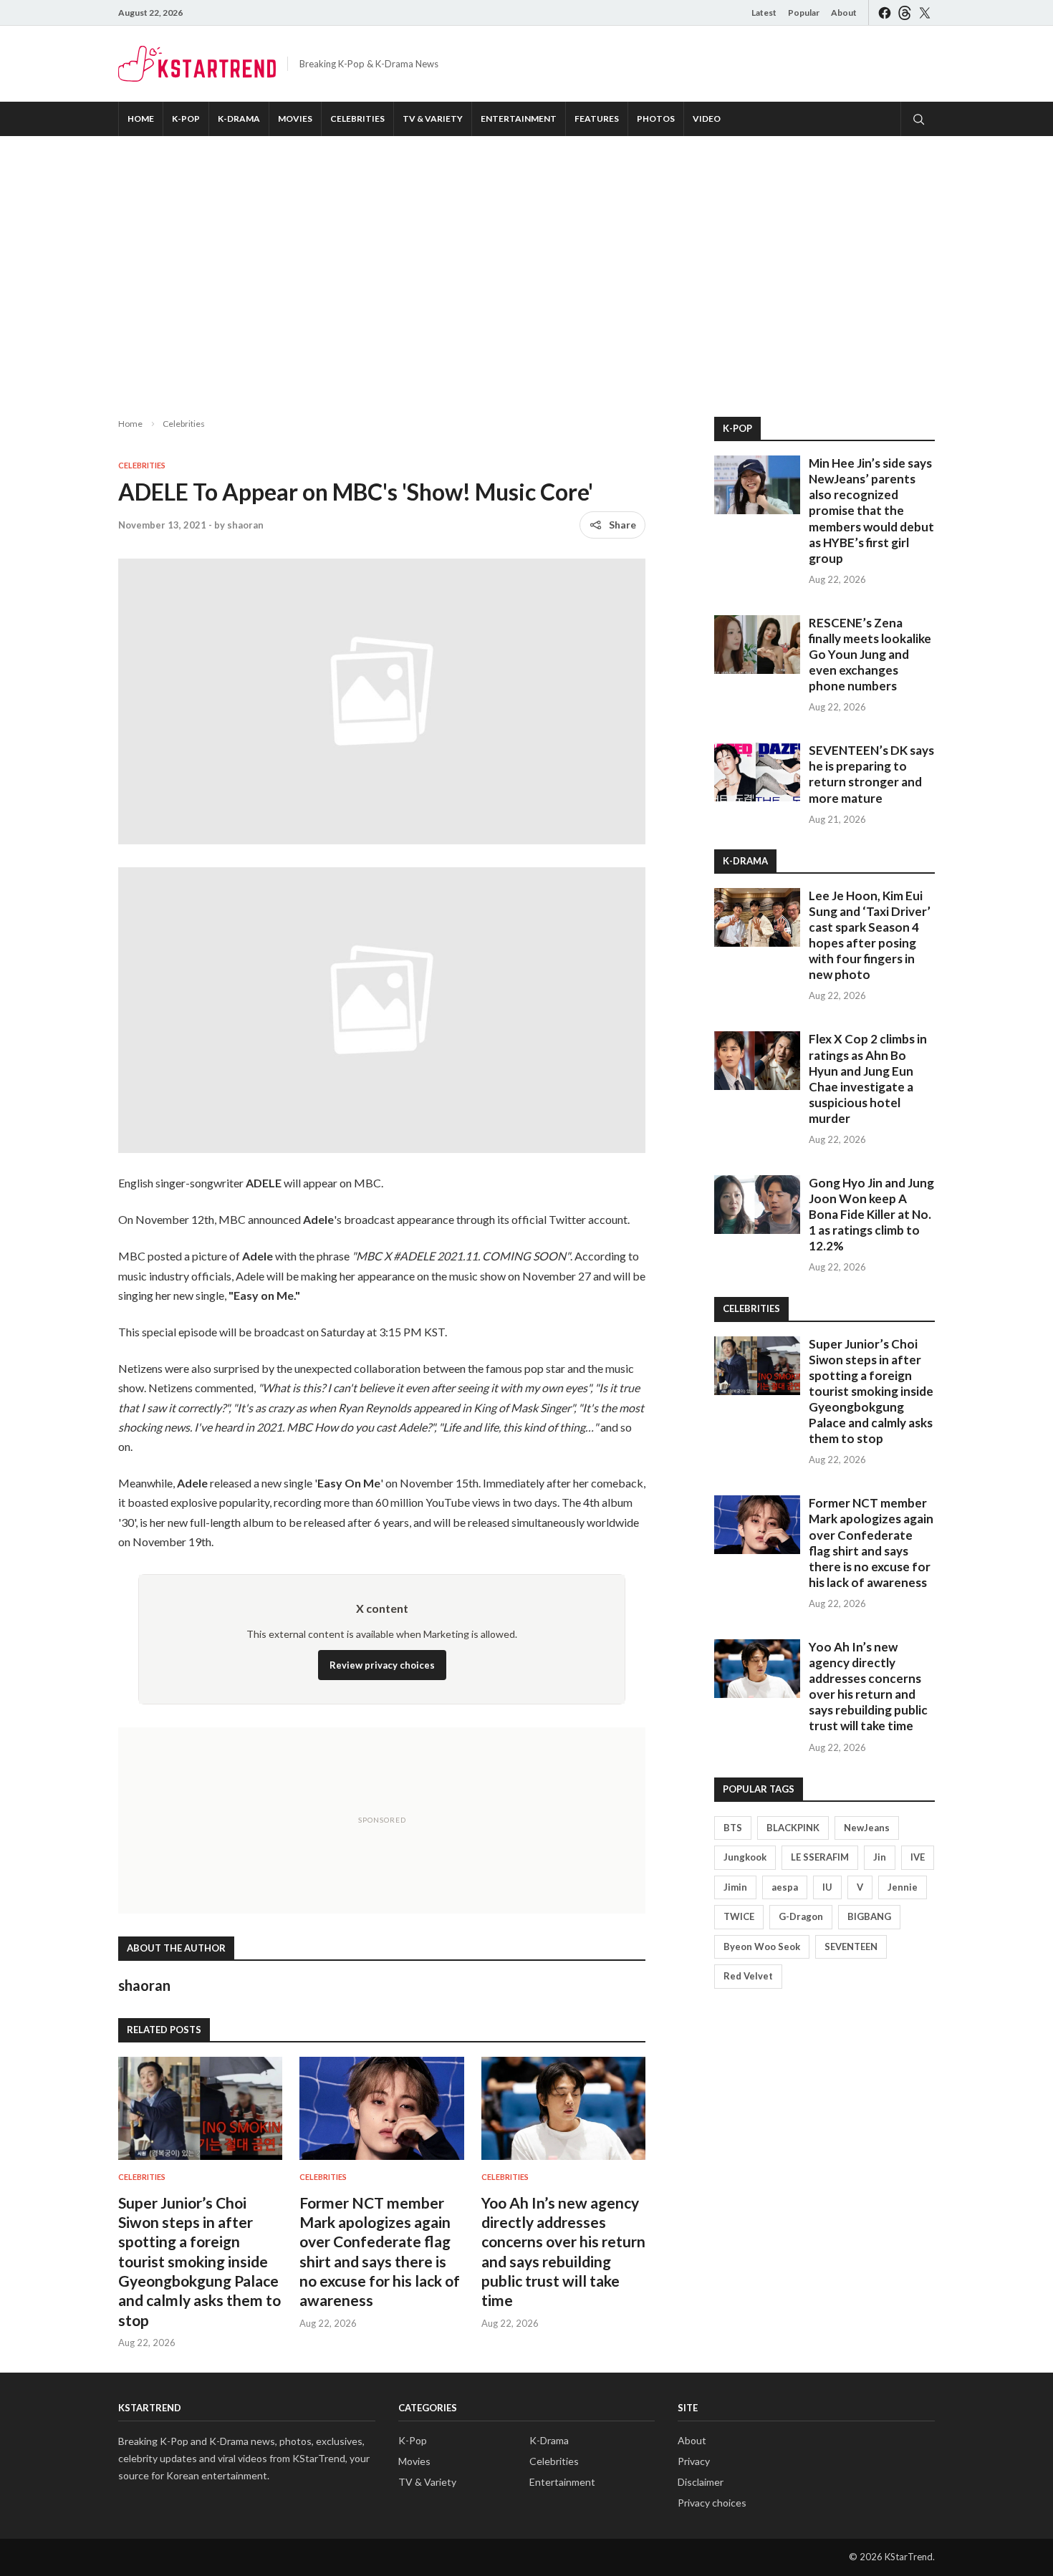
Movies (295, 119)
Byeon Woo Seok (762, 1947)
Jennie (903, 1887)
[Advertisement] (526, 265)
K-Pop (186, 119)
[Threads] (905, 13)
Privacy (694, 2461)
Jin (880, 1857)
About (844, 13)
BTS (733, 1828)
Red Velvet (748, 1976)
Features (597, 119)
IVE (918, 1857)
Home (141, 119)
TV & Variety (433, 119)
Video (707, 119)
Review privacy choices (382, 1665)
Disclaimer (701, 2482)
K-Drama (239, 119)
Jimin (735, 1887)
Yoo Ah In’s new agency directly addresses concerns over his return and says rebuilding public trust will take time (868, 1686)
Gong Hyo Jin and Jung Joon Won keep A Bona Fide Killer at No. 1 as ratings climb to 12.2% (871, 1214)
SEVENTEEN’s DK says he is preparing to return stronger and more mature (871, 774)
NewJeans (867, 1828)
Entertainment (519, 119)
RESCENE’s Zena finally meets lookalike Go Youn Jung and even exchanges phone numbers (870, 654)
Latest (764, 13)
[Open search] (918, 119)
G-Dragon (801, 1916)
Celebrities (357, 119)
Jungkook (745, 1857)
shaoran (245, 525)
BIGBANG (869, 1916)
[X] (925, 13)
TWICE (739, 1916)
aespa (785, 1887)
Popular (804, 13)
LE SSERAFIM (820, 1857)
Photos (656, 119)
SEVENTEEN (851, 1947)
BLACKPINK (793, 1828)
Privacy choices (712, 2503)
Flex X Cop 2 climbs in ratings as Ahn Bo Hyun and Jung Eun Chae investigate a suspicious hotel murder (868, 1078)
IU (827, 1887)
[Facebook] (885, 13)
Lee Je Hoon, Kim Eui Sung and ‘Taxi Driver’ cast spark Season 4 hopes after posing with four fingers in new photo (870, 935)
